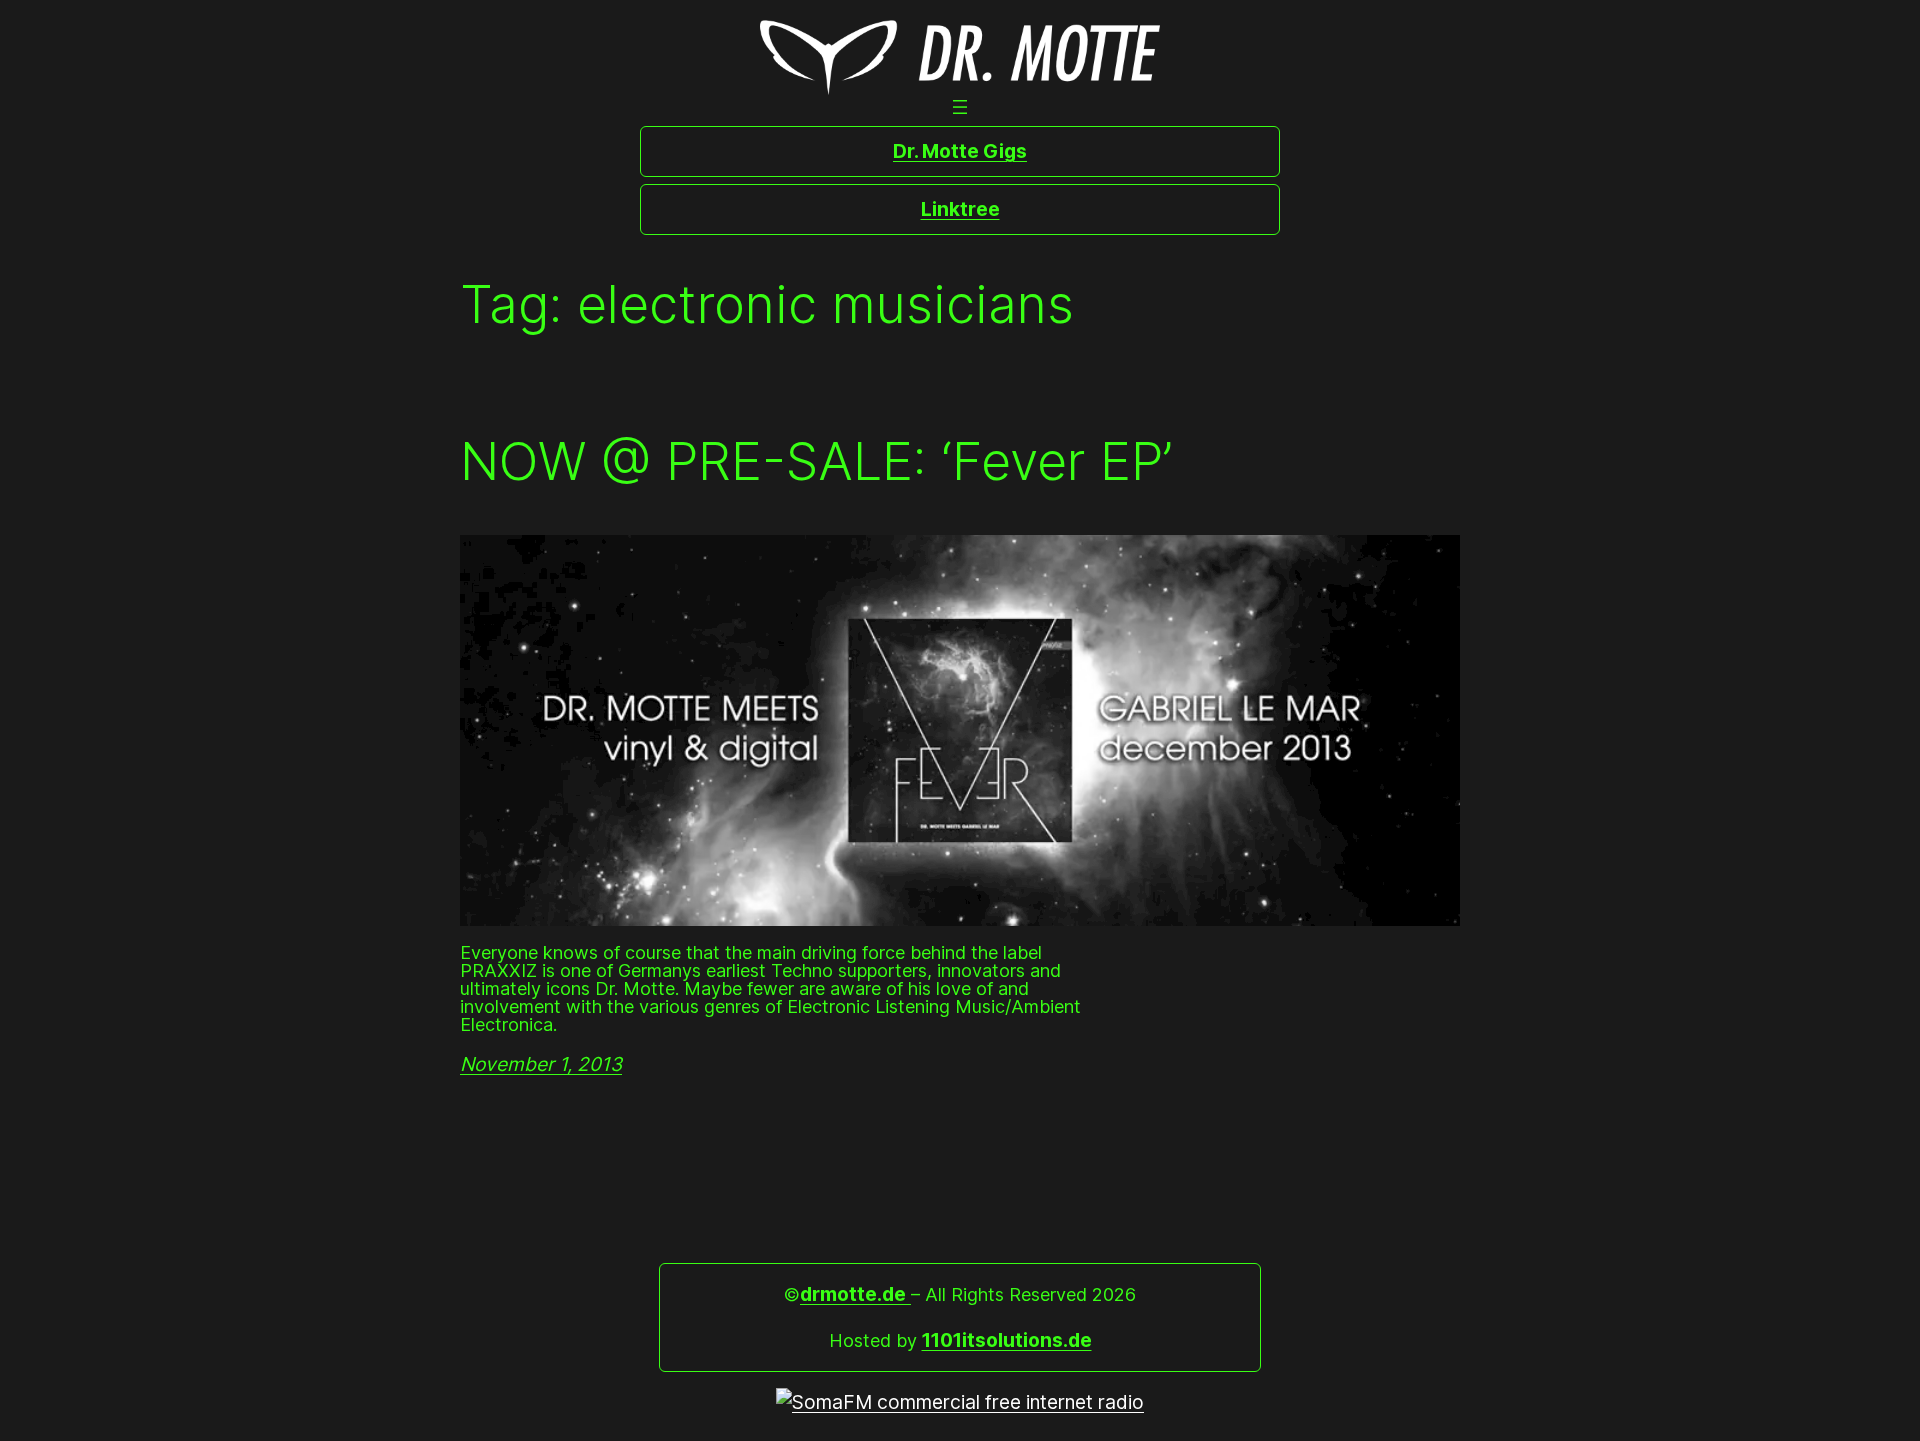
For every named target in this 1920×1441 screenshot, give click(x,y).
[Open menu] (960, 107)
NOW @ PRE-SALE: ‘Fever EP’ (816, 462)
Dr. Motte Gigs (960, 151)
